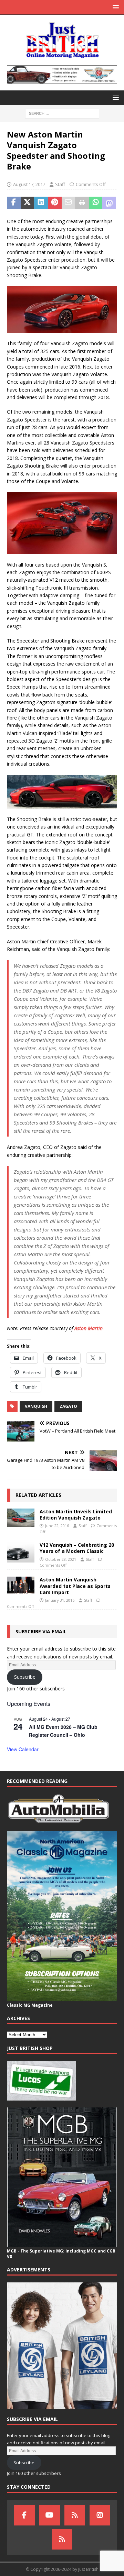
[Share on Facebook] (14, 203)
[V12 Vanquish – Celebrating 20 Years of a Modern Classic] (21, 1552)
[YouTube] (50, 2515)
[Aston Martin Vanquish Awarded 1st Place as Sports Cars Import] (21, 1585)
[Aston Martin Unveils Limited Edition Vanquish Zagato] (21, 1518)
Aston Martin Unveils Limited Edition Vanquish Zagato (76, 1515)
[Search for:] (62, 113)
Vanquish (36, 1406)
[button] (115, 7)
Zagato (68, 1406)
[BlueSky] (75, 2515)
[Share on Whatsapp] (96, 203)
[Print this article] (82, 203)
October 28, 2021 (61, 1559)
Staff (60, 184)
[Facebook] (24, 2515)
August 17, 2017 (29, 184)
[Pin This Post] (55, 203)
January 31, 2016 (60, 1600)
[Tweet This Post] (28, 203)
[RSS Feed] (62, 2539)
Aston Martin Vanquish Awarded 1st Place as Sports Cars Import (75, 1586)
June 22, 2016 (57, 1526)
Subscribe (25, 1677)
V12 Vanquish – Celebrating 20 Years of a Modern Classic (77, 1548)
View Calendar (23, 1749)
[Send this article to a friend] (69, 203)
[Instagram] (100, 2515)
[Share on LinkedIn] (41, 203)
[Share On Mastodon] (109, 203)
